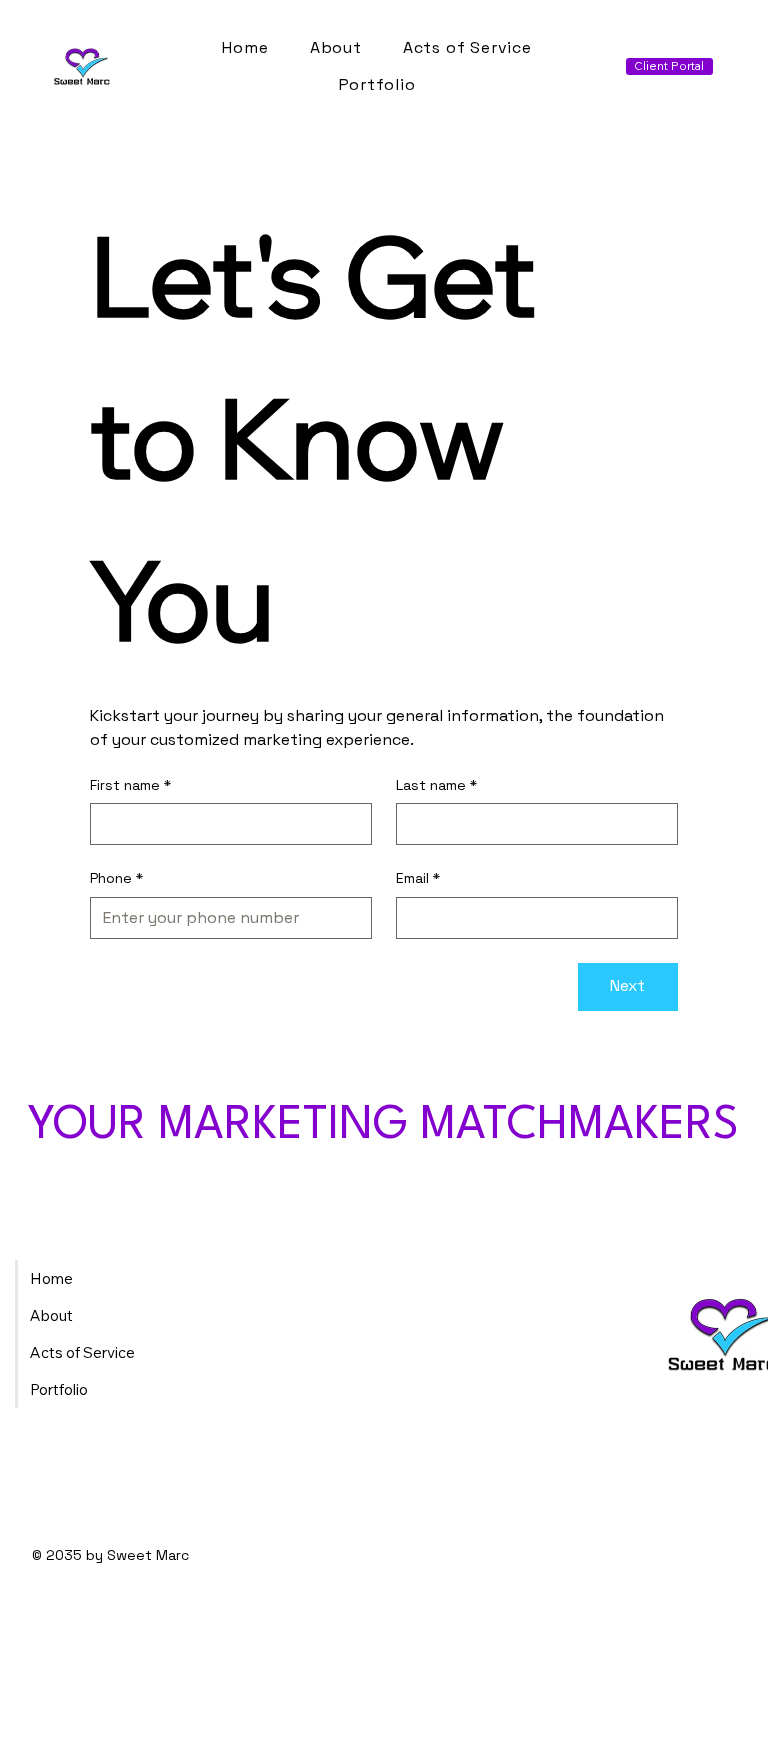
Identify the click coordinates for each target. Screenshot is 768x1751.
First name (130, 785)
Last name (436, 785)
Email (418, 878)
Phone (116, 878)
